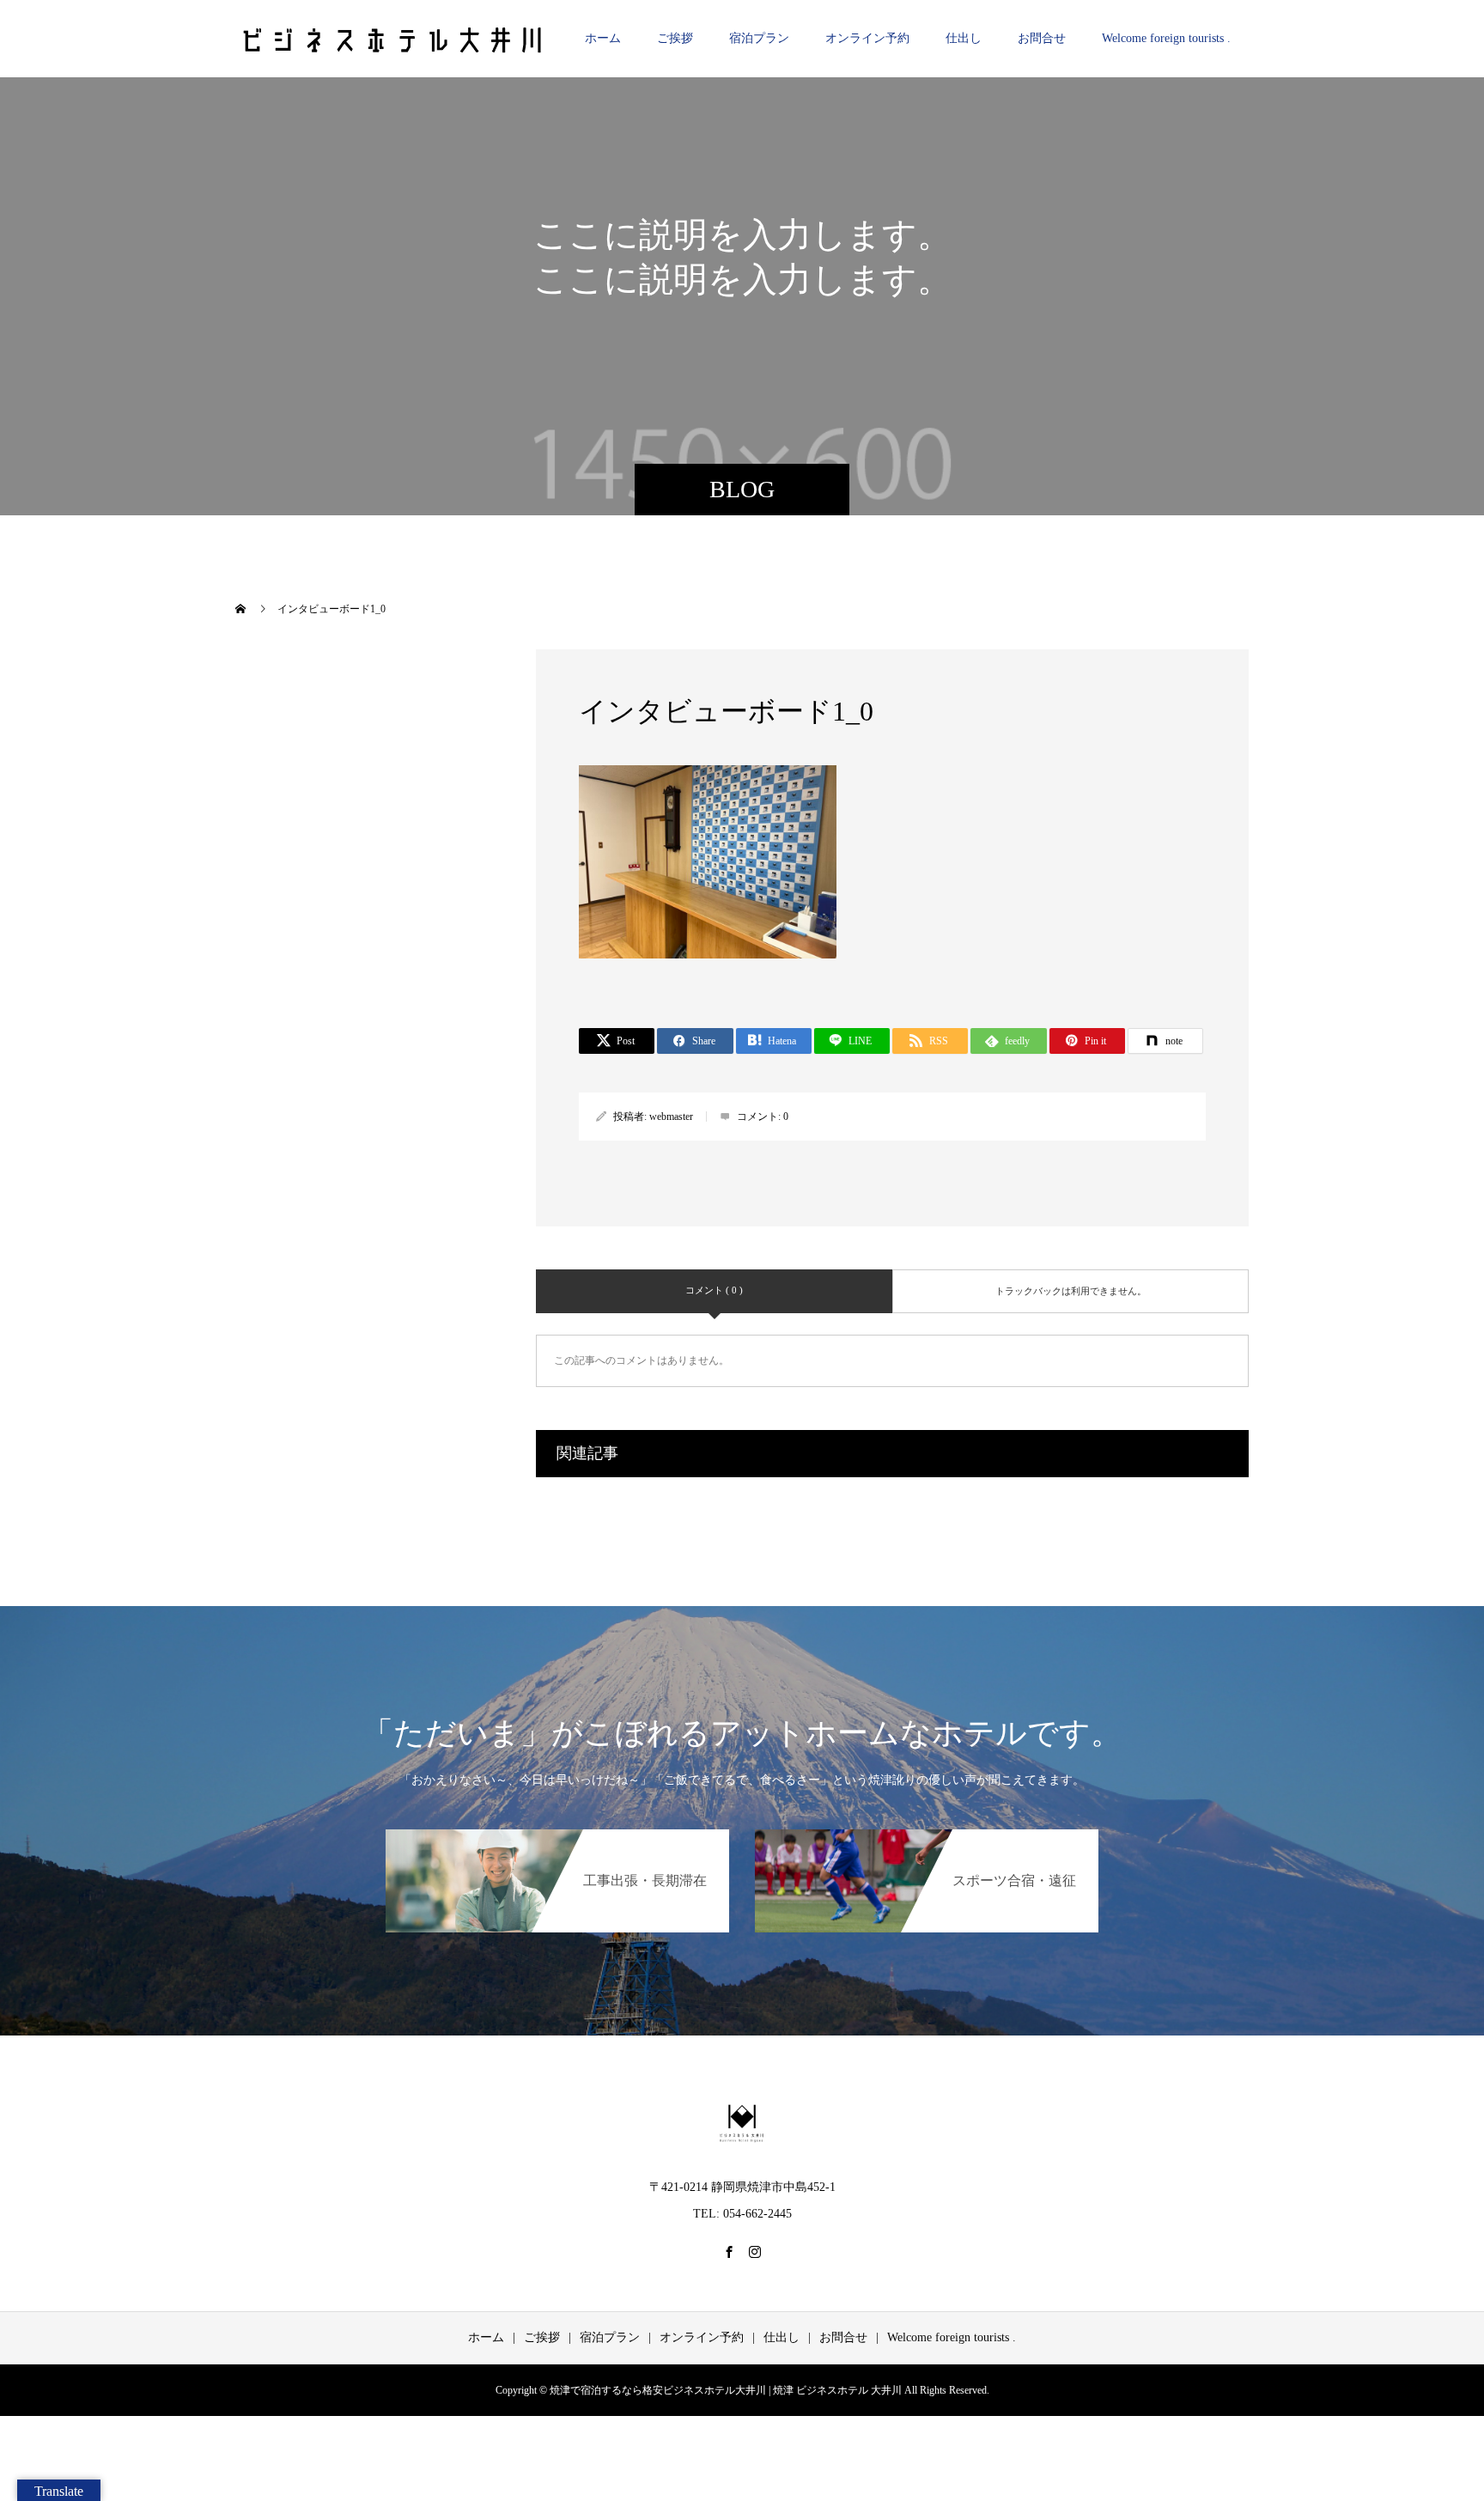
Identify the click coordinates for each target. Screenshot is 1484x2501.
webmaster (671, 1117)
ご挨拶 (675, 38)
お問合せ (1042, 38)
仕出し (964, 38)
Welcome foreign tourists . (1166, 38)
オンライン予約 (867, 38)
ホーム (603, 38)
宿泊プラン (759, 38)
